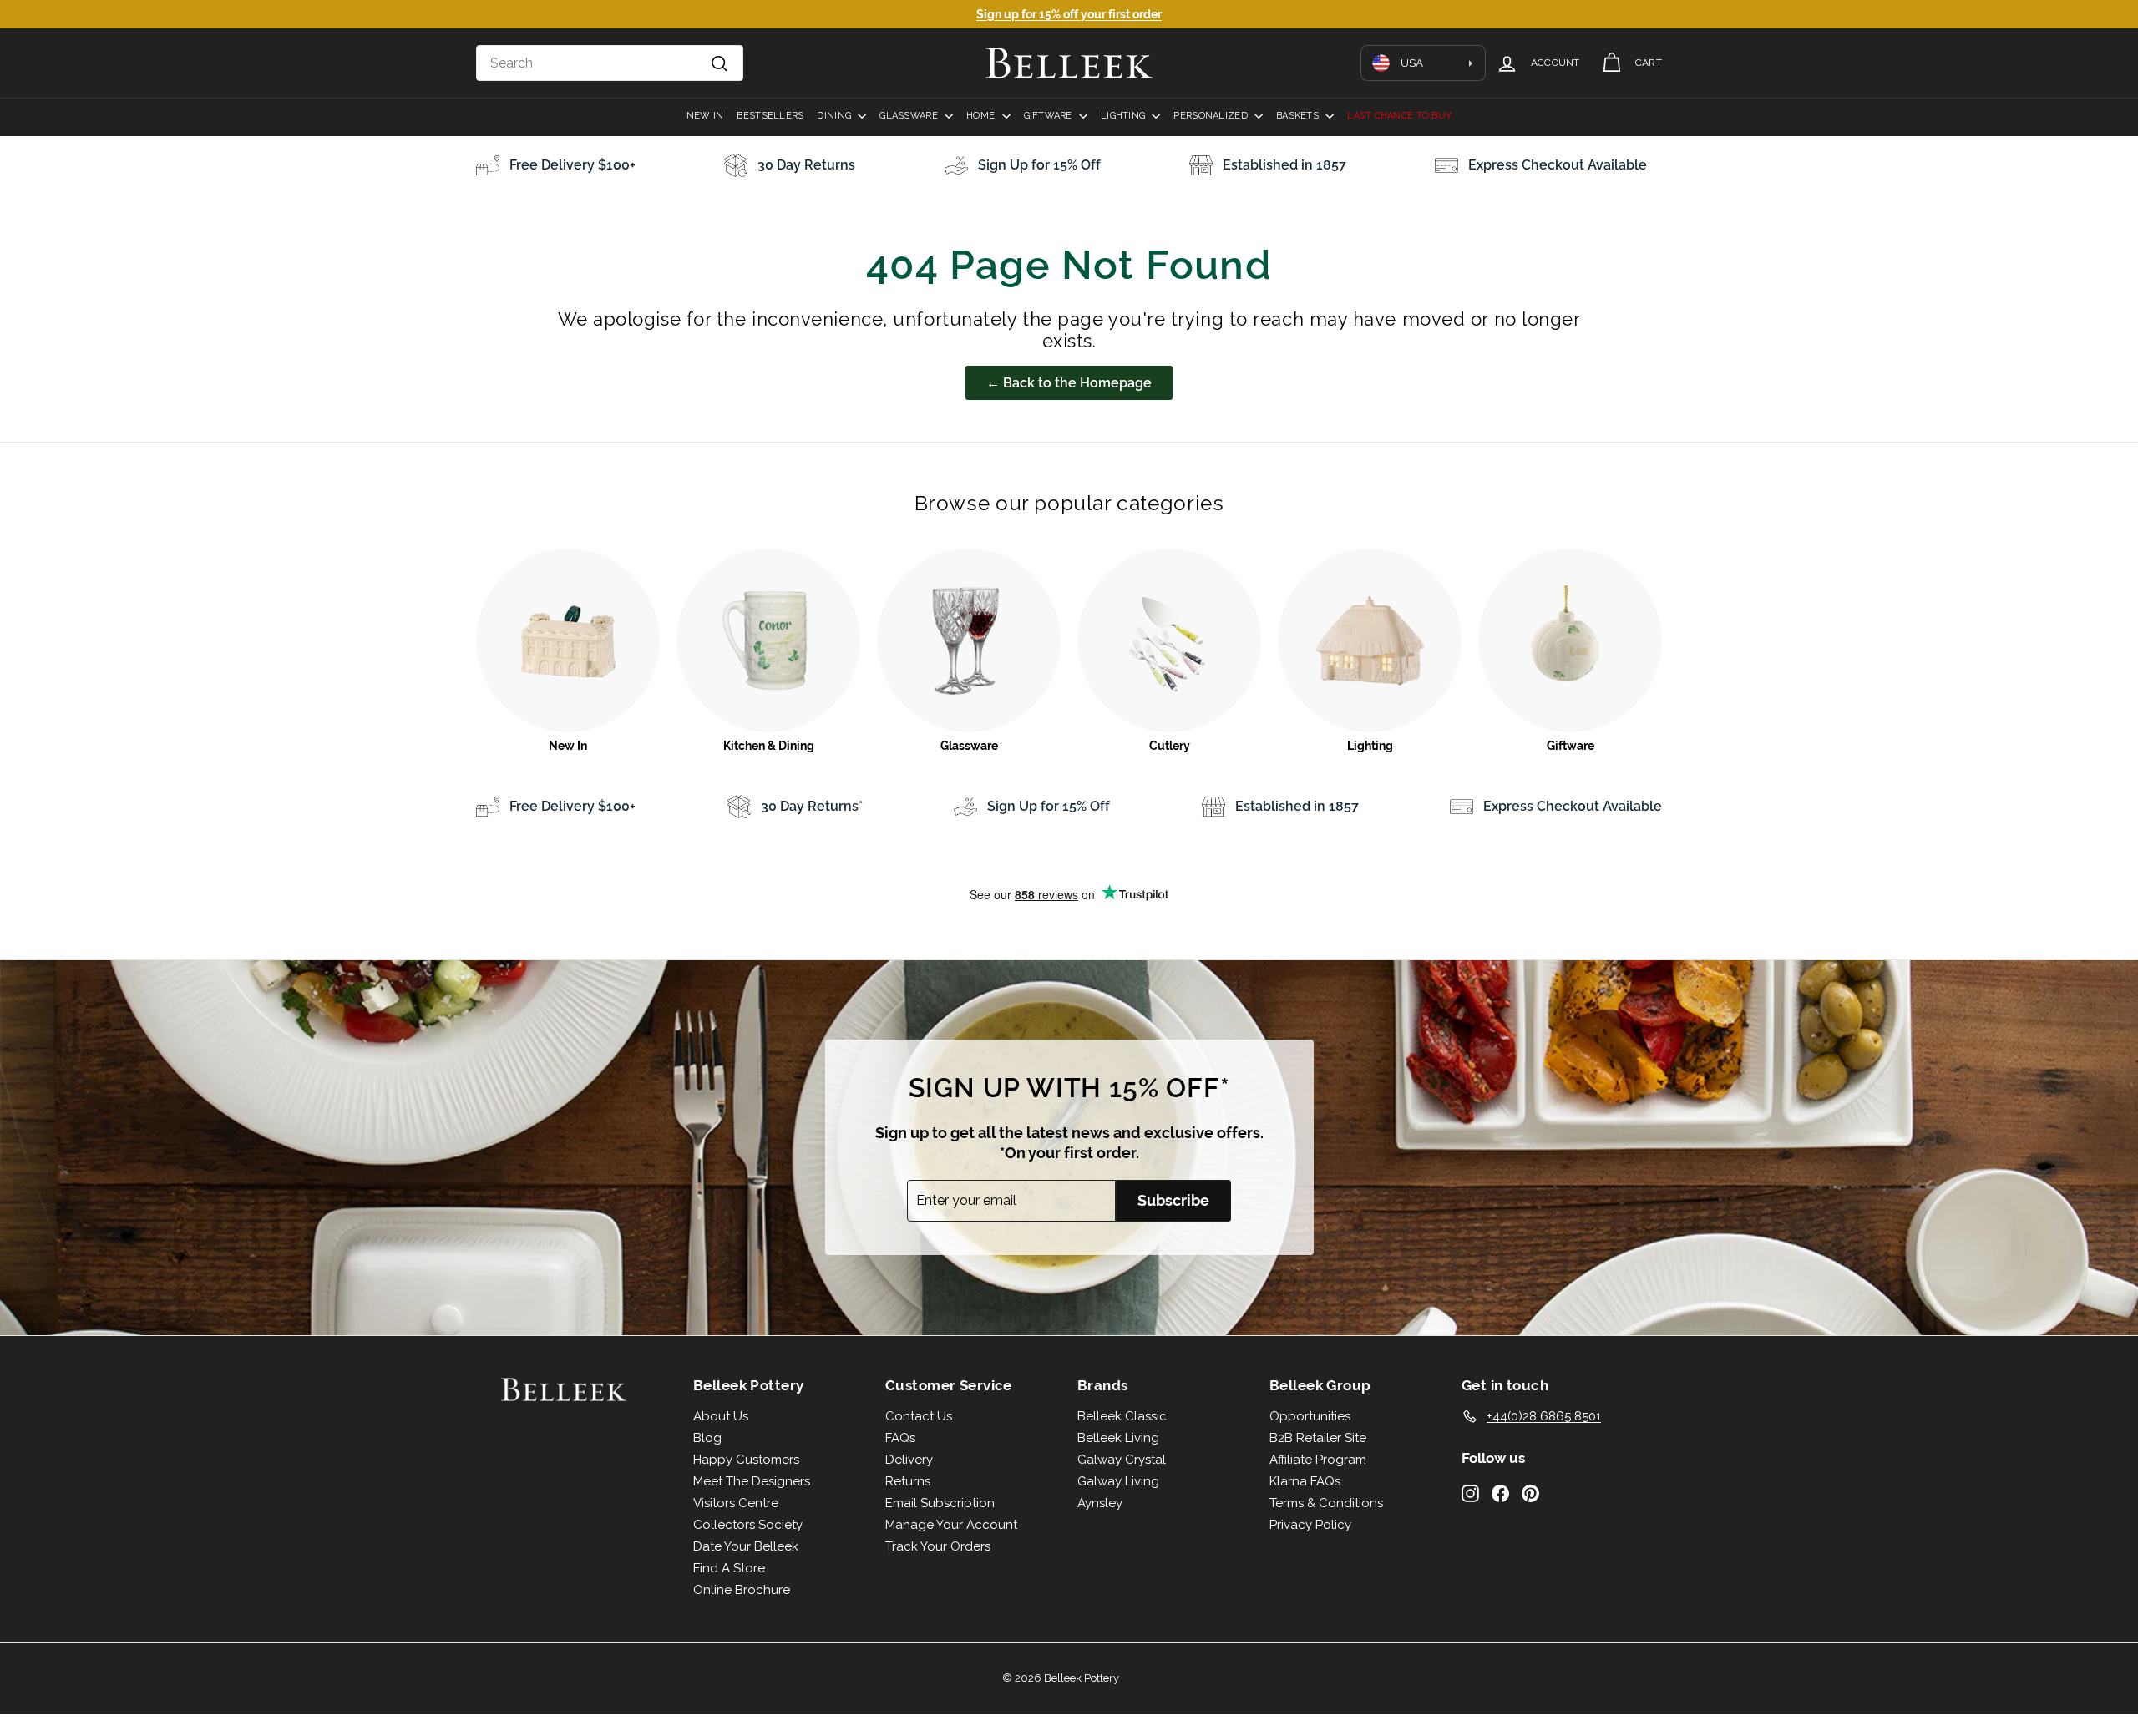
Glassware (910, 116)
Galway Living (1118, 1481)
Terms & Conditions (1326, 1503)
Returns (908, 1481)
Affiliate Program (1318, 1460)
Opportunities (1310, 1416)
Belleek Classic (1122, 1416)
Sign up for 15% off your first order (1069, 14)
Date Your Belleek (746, 1546)
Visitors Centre (736, 1503)
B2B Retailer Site (1318, 1438)
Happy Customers (746, 1460)
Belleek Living (1118, 1438)
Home (982, 116)
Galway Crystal (1122, 1460)
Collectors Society (748, 1525)
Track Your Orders (938, 1546)
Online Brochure (742, 1590)
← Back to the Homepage (1069, 383)
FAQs (900, 1438)
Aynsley (1100, 1503)
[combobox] (610, 63)
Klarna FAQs (1305, 1481)
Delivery (909, 1460)
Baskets (1299, 116)
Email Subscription (940, 1503)
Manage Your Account (951, 1525)
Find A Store (729, 1568)
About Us (721, 1416)
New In (705, 116)
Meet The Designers (752, 1481)
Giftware (1049, 116)
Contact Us (919, 1416)
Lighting (1124, 116)
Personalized (1212, 116)
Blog (707, 1438)
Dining (835, 116)
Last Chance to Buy (1399, 116)
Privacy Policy (1310, 1525)
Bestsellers (770, 116)
